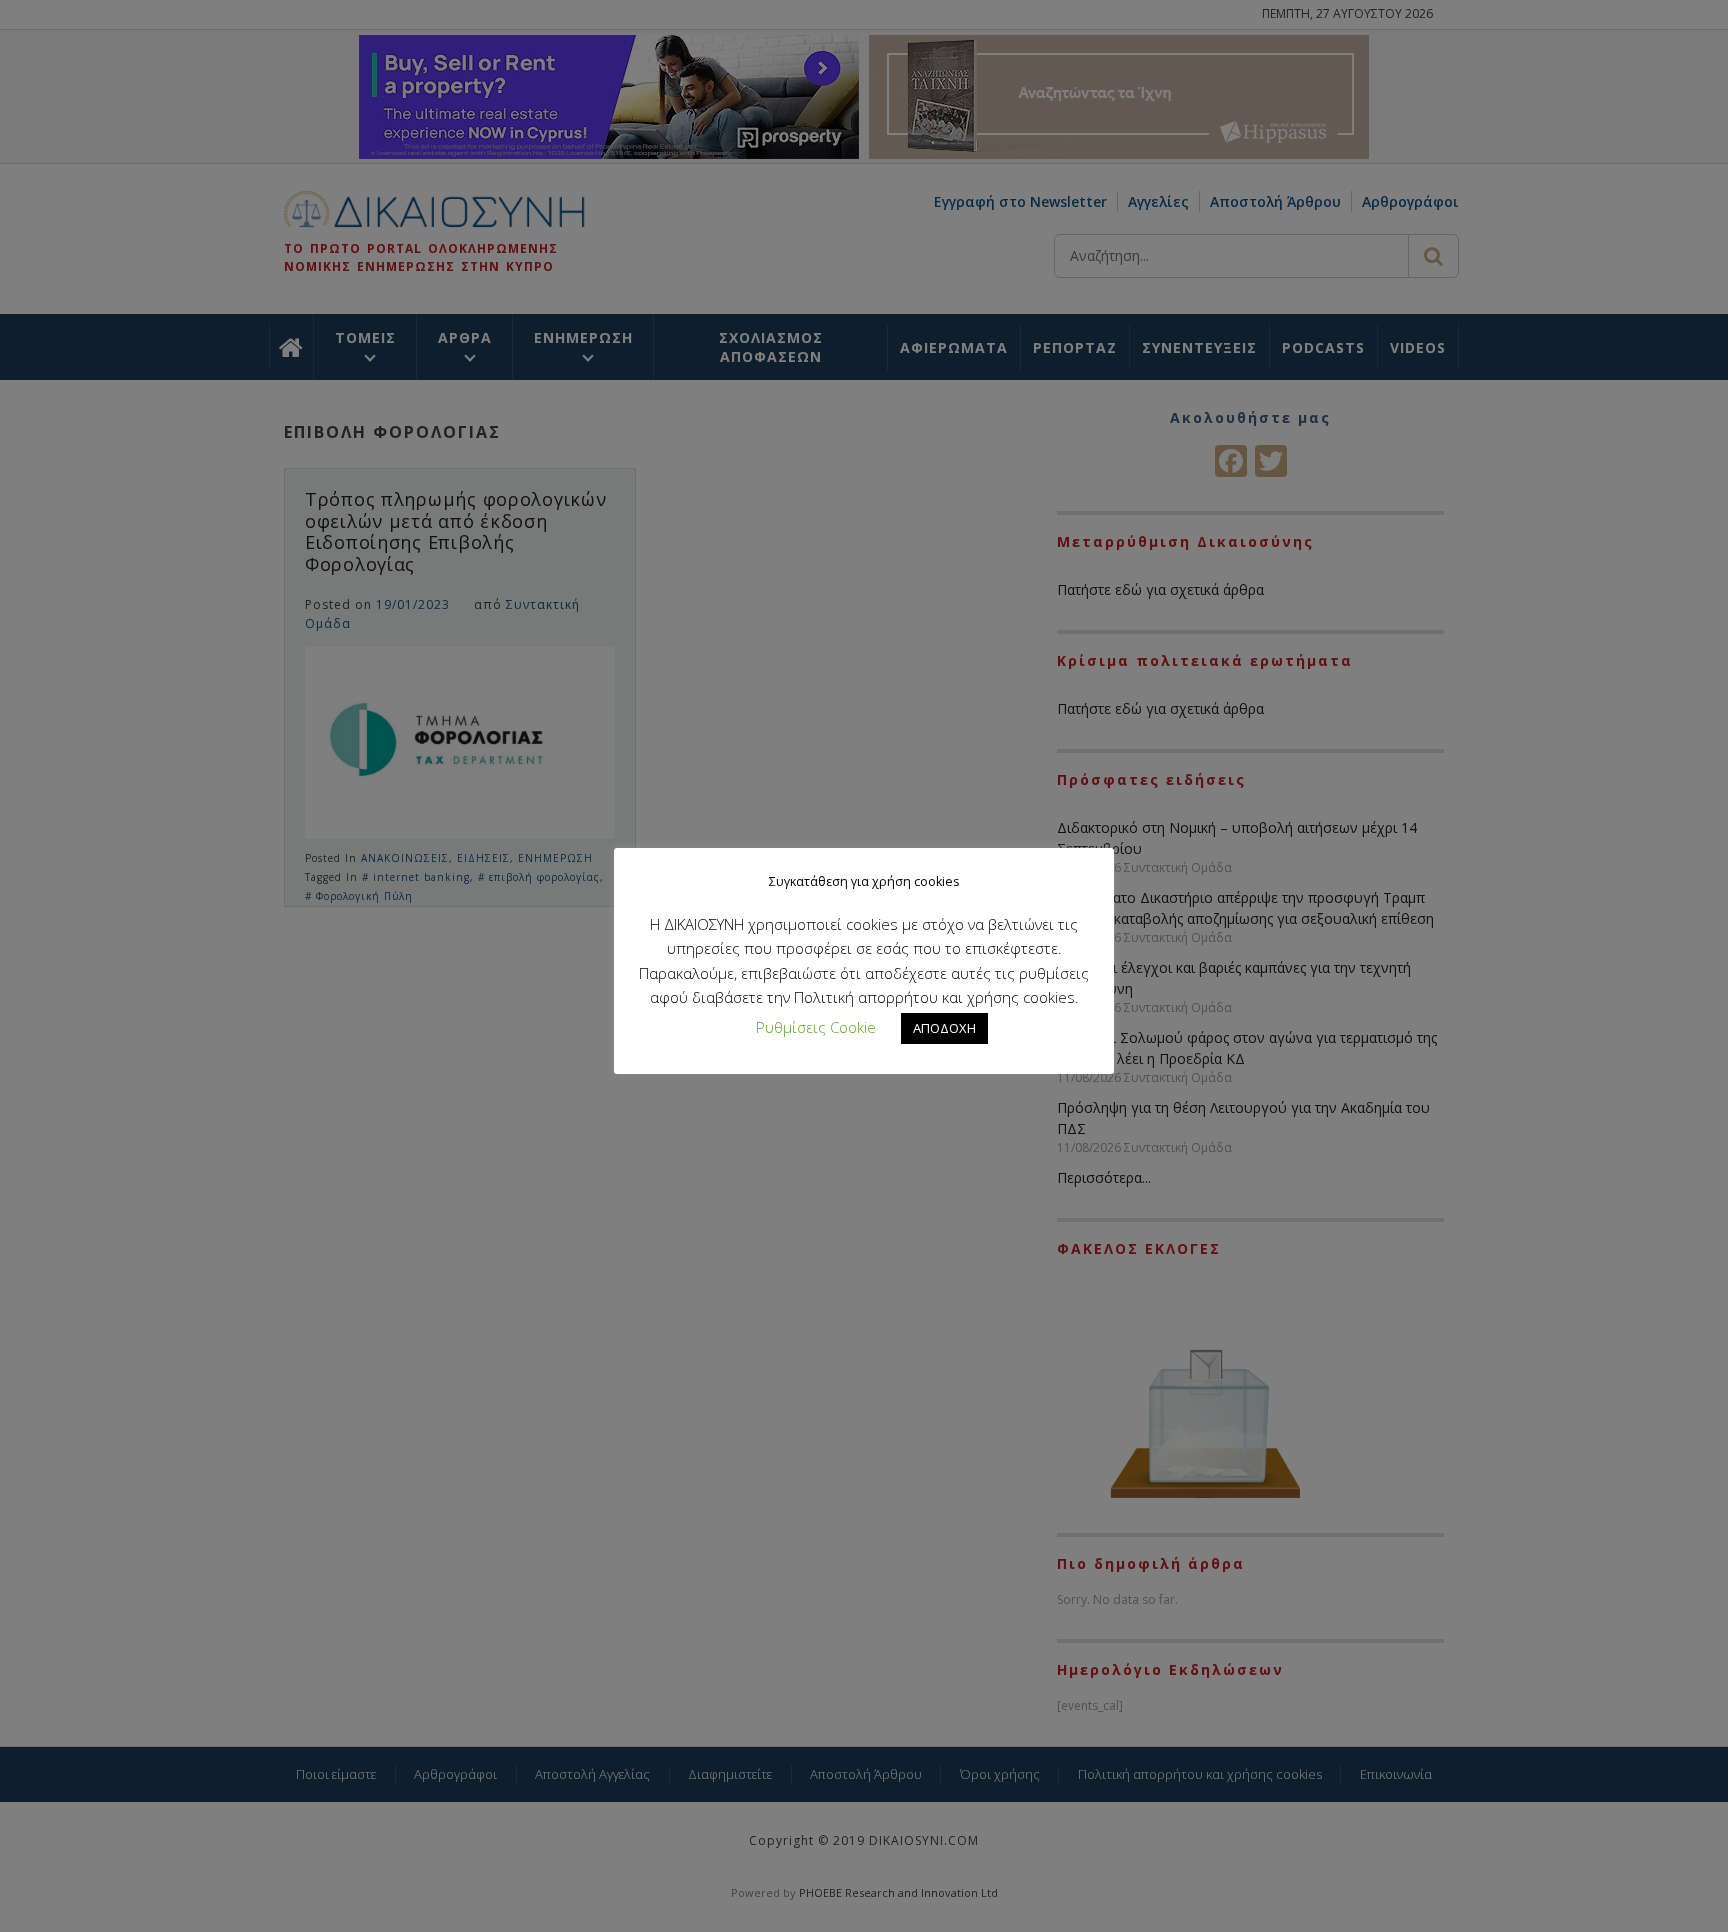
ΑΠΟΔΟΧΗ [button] (944, 1028)
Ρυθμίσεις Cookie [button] (816, 1027)
